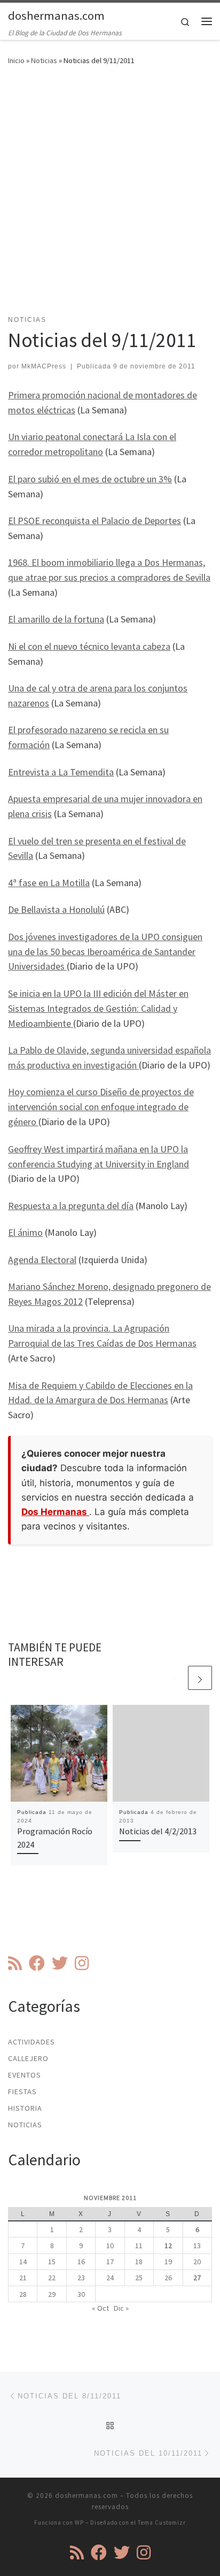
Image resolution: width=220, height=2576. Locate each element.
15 (52, 2262)
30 (81, 2294)
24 (110, 2278)
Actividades (32, 2042)
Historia (25, 2108)
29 (52, 2294)
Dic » (121, 2308)
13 (197, 2246)
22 (52, 2278)
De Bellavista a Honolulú (56, 909)
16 (81, 2262)
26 (168, 2278)
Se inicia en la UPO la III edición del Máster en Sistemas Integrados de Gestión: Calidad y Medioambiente (98, 1008)
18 (139, 2262)
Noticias (44, 60)
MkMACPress (44, 366)
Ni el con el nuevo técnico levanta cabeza (89, 646)
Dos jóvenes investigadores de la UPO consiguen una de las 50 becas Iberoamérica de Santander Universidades (105, 952)
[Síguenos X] (60, 1963)
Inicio (16, 60)
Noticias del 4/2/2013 (158, 1831)
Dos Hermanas (55, 1512)
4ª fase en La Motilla (49, 883)
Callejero (28, 2058)
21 (23, 2278)
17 (110, 2262)
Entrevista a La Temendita (61, 772)
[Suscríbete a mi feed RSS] (15, 1963)
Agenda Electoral (42, 1260)
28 (23, 2294)
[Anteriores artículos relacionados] (174, 1678)
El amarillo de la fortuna (56, 619)
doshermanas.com (87, 2496)
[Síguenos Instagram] (82, 1963)
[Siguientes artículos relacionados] (200, 1678)
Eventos (25, 2075)
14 (23, 2262)
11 (139, 2246)
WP (79, 2523)
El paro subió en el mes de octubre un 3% (90, 479)
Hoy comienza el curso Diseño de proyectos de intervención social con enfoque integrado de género (101, 1107)
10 (110, 2246)
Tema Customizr (162, 2523)
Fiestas (22, 2091)
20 (197, 2262)
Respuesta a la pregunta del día (71, 1206)
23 (81, 2278)
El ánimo (25, 1232)
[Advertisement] (110, 197)
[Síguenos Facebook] (37, 1963)
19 (168, 2262)
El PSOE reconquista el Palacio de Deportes (95, 521)
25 (139, 2278)
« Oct (100, 2308)
